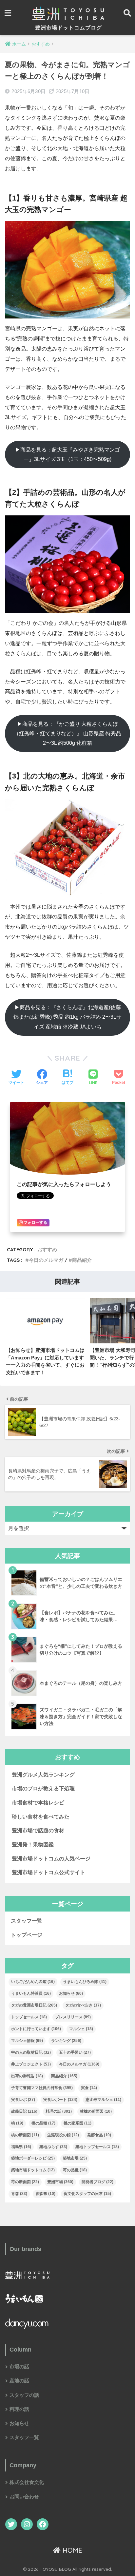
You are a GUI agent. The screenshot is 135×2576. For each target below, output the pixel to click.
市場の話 (19, 2367)
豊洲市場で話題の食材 (38, 1830)
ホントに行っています (36, 2029)
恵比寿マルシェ (103, 2100)
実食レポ (23, 2100)
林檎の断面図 (96, 2111)
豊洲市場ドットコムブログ (68, 28)
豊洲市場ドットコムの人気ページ (51, 1859)
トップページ (27, 1935)
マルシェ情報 (27, 2041)
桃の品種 (43, 2123)
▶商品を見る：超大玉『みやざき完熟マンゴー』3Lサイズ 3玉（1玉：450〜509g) (67, 454)
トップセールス (29, 2017)
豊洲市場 (60, 2182)
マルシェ (81, 2029)
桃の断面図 (25, 2135)
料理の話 (59, 2111)
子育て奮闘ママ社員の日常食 (42, 2088)
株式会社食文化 (27, 2482)
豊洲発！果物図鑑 (33, 1845)
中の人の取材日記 (31, 2052)
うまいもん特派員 (31, 1993)
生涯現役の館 (63, 2135)
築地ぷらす (53, 2147)
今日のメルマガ (46, 1260)
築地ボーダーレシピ (33, 2158)
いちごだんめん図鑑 (33, 1982)
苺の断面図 (25, 2182)
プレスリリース (73, 2017)
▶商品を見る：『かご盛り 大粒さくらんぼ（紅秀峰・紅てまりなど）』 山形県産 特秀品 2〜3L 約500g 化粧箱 (67, 734)
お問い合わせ (24, 2497)
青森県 (45, 2194)
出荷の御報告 (27, 2076)
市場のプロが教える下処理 (43, 1788)
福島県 (21, 2147)
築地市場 (75, 2158)
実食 (89, 2088)
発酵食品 (99, 2135)
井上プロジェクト (31, 2064)
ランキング (66, 2041)
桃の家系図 (77, 2123)
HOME (71, 2550)
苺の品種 (75, 2170)
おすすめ (47, 1250)
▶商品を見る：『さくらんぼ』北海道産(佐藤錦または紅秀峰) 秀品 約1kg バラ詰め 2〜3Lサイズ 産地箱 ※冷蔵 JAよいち (67, 1017)
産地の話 (19, 2381)
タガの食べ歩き (83, 2005)
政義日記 (24, 2111)
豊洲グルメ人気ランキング (43, 1775)
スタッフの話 (24, 2395)
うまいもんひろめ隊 (85, 1982)
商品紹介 (82, 1260)
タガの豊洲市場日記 (34, 2005)
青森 (19, 2194)
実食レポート (60, 2100)
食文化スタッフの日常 (87, 2194)
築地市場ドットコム (33, 2170)
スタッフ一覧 (27, 1921)
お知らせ (71, 1993)
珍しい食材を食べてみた (41, 1817)
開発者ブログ (97, 2182)
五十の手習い (75, 2052)
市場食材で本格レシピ (38, 1803)
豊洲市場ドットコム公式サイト (48, 1872)
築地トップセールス (97, 2147)
